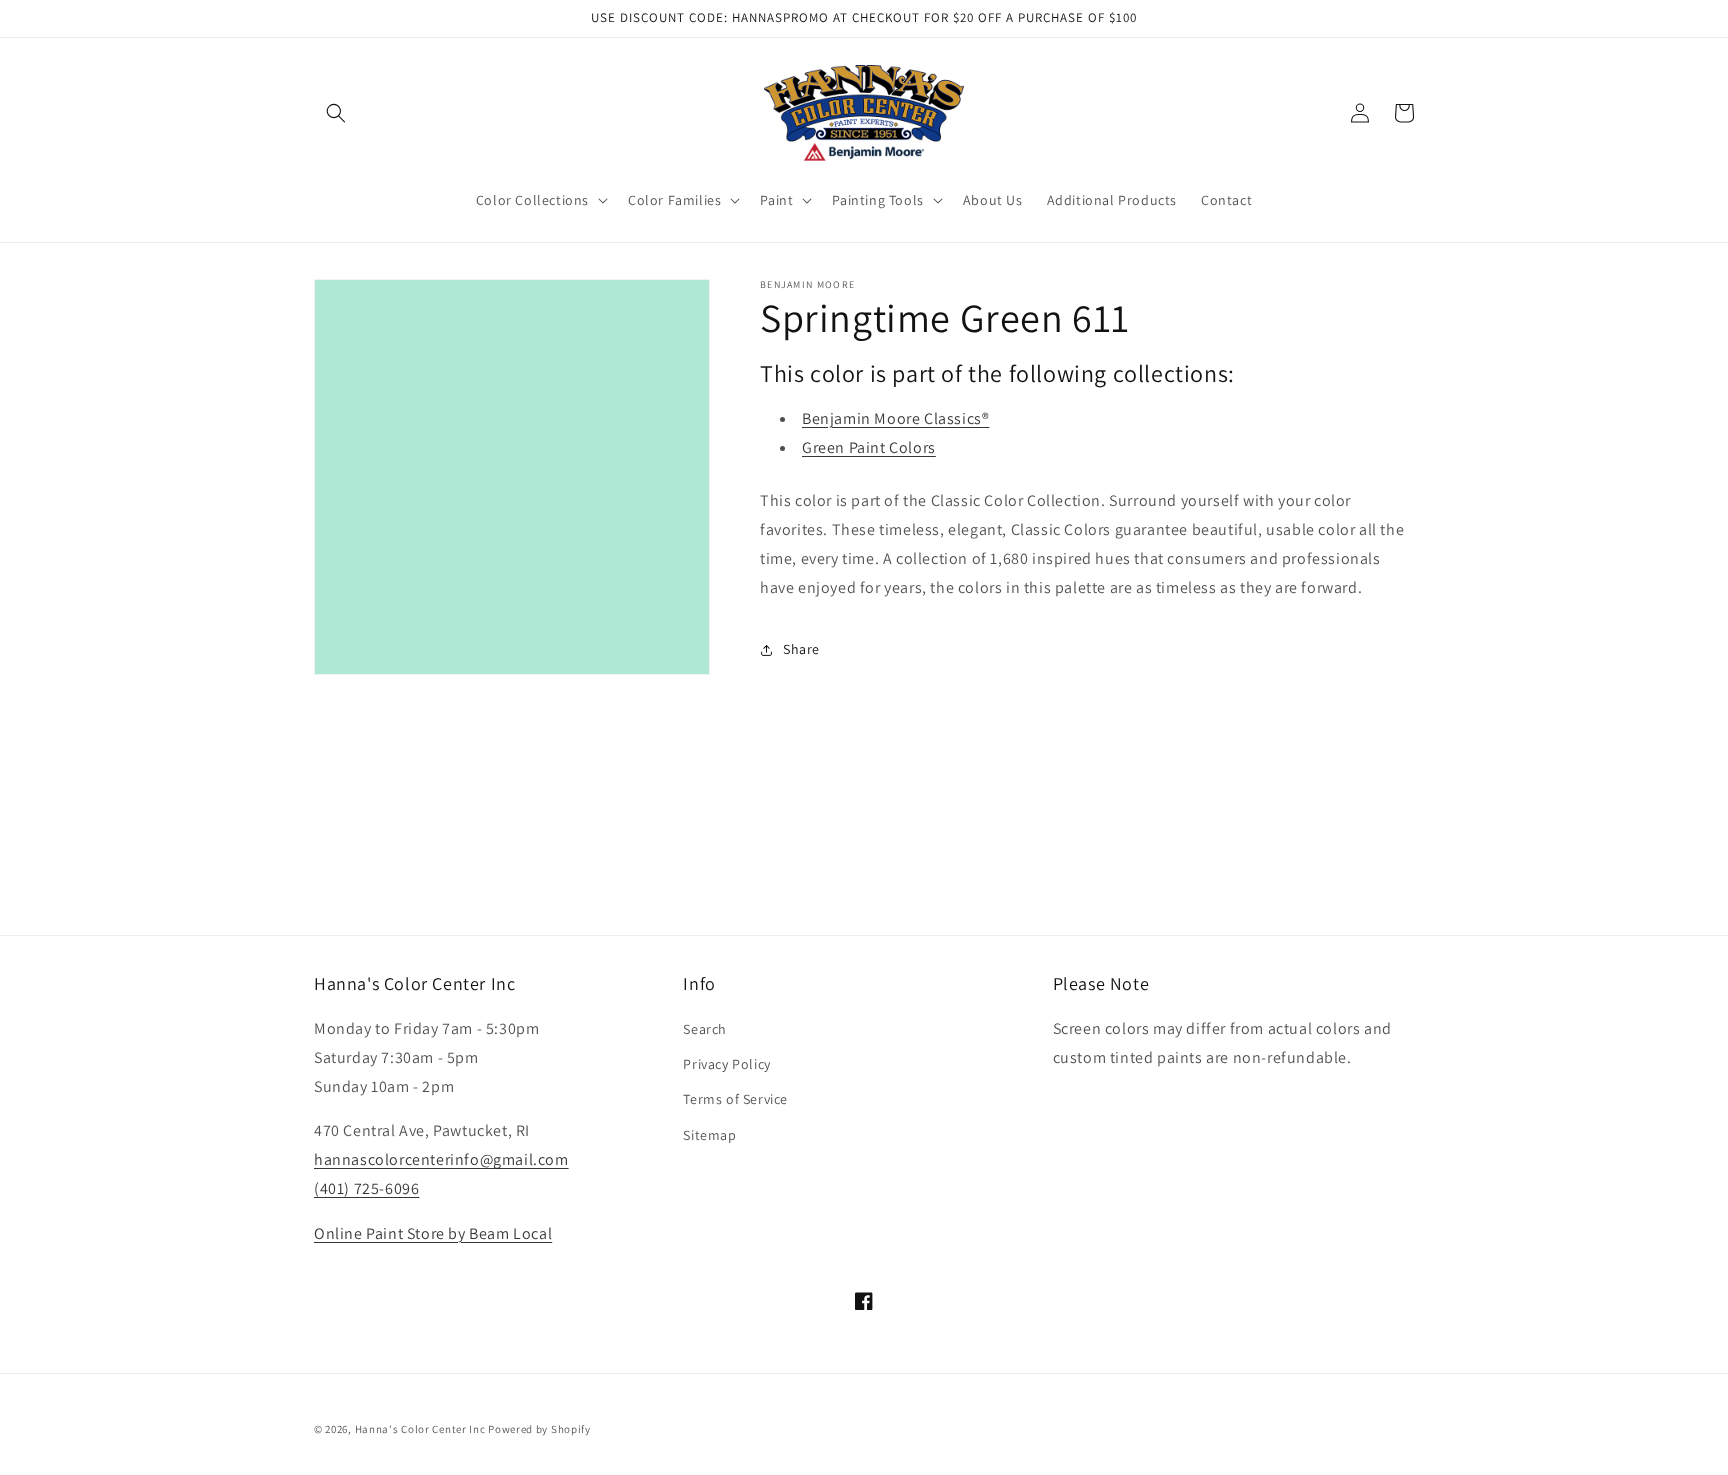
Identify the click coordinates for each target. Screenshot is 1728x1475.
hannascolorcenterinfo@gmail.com (441, 1159)
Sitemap (709, 1135)
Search (705, 1029)
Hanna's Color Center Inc (420, 1429)
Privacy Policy (726, 1064)
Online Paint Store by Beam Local (433, 1233)
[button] (336, 113)
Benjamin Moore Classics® (895, 418)
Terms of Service (735, 1099)
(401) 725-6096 (366, 1188)
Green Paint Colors (869, 447)
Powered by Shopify (539, 1429)
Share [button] (801, 649)
